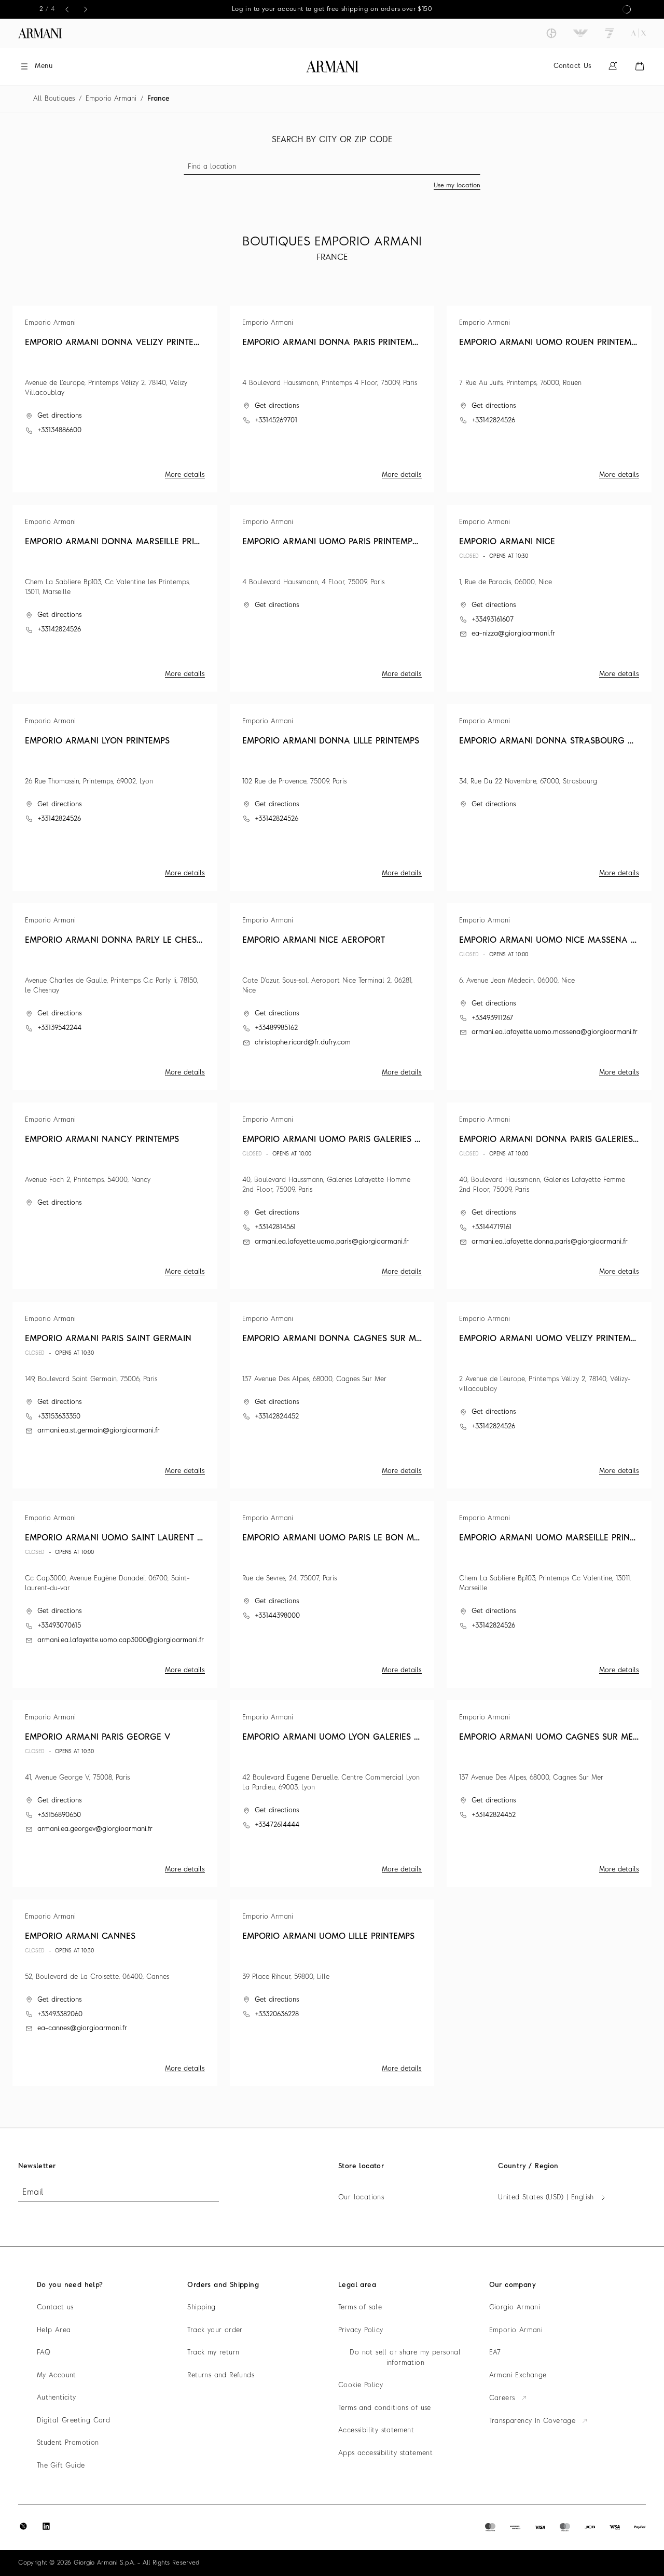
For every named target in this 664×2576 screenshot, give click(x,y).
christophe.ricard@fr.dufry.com (303, 1043)
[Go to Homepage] (332, 66)
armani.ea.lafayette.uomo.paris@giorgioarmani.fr (332, 1242)
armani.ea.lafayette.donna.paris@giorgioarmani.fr (550, 1242)
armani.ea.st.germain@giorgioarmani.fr (99, 1431)
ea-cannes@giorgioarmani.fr (82, 2028)
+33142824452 (277, 1417)
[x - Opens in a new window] (23, 2526)
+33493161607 (493, 620)
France (158, 99)
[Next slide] (86, 9)
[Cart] (640, 66)
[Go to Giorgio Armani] (551, 33)
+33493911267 (492, 1018)
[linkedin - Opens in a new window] (46, 2526)
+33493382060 (60, 2014)
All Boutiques (54, 99)
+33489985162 (276, 1028)
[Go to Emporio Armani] (580, 33)
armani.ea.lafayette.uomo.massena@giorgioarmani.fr (555, 1032)
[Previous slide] (67, 9)
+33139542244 (59, 1028)
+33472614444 (277, 1825)
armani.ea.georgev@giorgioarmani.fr (95, 1829)
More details (185, 475)
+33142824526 (493, 421)
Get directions (60, 416)
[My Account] (613, 66)
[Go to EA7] (610, 33)
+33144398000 (277, 1616)
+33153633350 (59, 1417)
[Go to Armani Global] (40, 33)
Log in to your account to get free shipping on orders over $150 (332, 9)
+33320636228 (277, 2014)
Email (33, 2193)
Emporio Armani (111, 99)
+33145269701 (276, 421)
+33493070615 (59, 1626)
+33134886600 (59, 430)
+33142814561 (275, 1227)
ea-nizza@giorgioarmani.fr (513, 634)
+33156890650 (59, 1815)
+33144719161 (492, 1227)
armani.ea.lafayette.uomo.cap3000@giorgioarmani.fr (121, 1640)
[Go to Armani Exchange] (639, 33)
